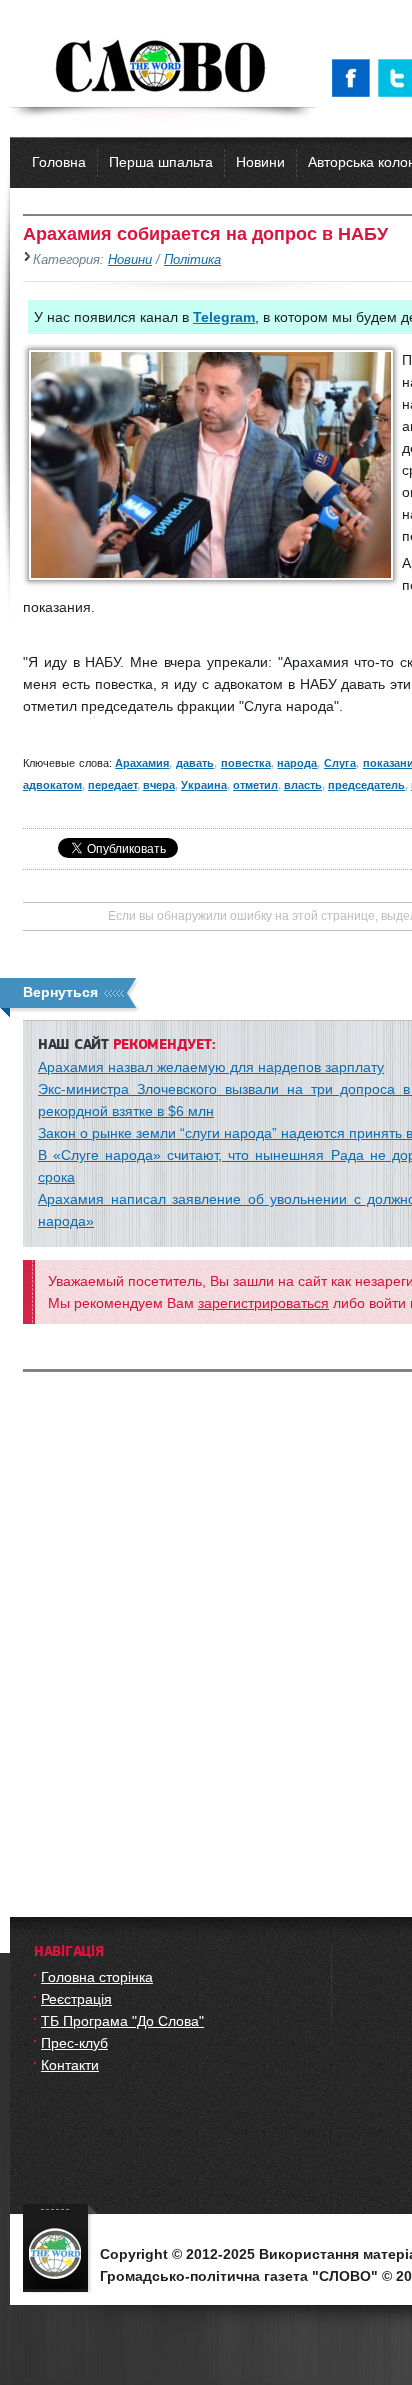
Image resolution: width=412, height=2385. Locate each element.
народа (297, 763)
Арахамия (142, 763)
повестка (246, 763)
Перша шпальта (161, 162)
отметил (255, 785)
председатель (366, 785)
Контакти (70, 2065)
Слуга (340, 763)
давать (195, 763)
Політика (192, 260)
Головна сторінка (97, 1977)
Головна (59, 162)
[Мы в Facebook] (355, 78)
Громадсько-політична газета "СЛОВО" (162, 68)
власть (303, 785)
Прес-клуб (74, 2043)
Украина (204, 785)
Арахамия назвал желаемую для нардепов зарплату (211, 1067)
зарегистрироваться (263, 1303)
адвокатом (52, 785)
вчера (159, 785)
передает (112, 785)
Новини (260, 162)
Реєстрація (76, 1999)
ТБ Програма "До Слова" (122, 2021)
